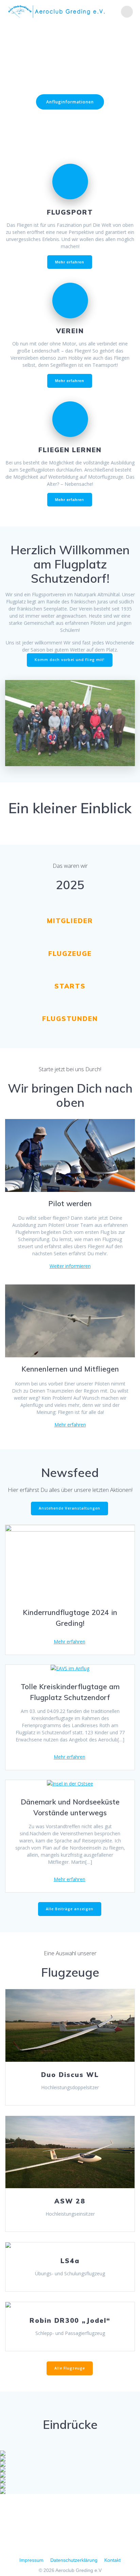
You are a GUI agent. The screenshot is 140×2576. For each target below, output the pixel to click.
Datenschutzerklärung (74, 2560)
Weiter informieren (70, 1266)
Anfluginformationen (70, 102)
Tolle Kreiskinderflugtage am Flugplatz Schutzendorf (70, 1692)
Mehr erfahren (70, 1425)
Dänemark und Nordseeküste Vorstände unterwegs (70, 1807)
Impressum (31, 2560)
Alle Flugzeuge (70, 2368)
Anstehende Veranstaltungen (69, 1508)
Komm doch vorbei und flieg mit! (70, 660)
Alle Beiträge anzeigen (70, 1909)
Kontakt (112, 2560)
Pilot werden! (70, 122)
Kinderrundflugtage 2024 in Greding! (70, 1618)
